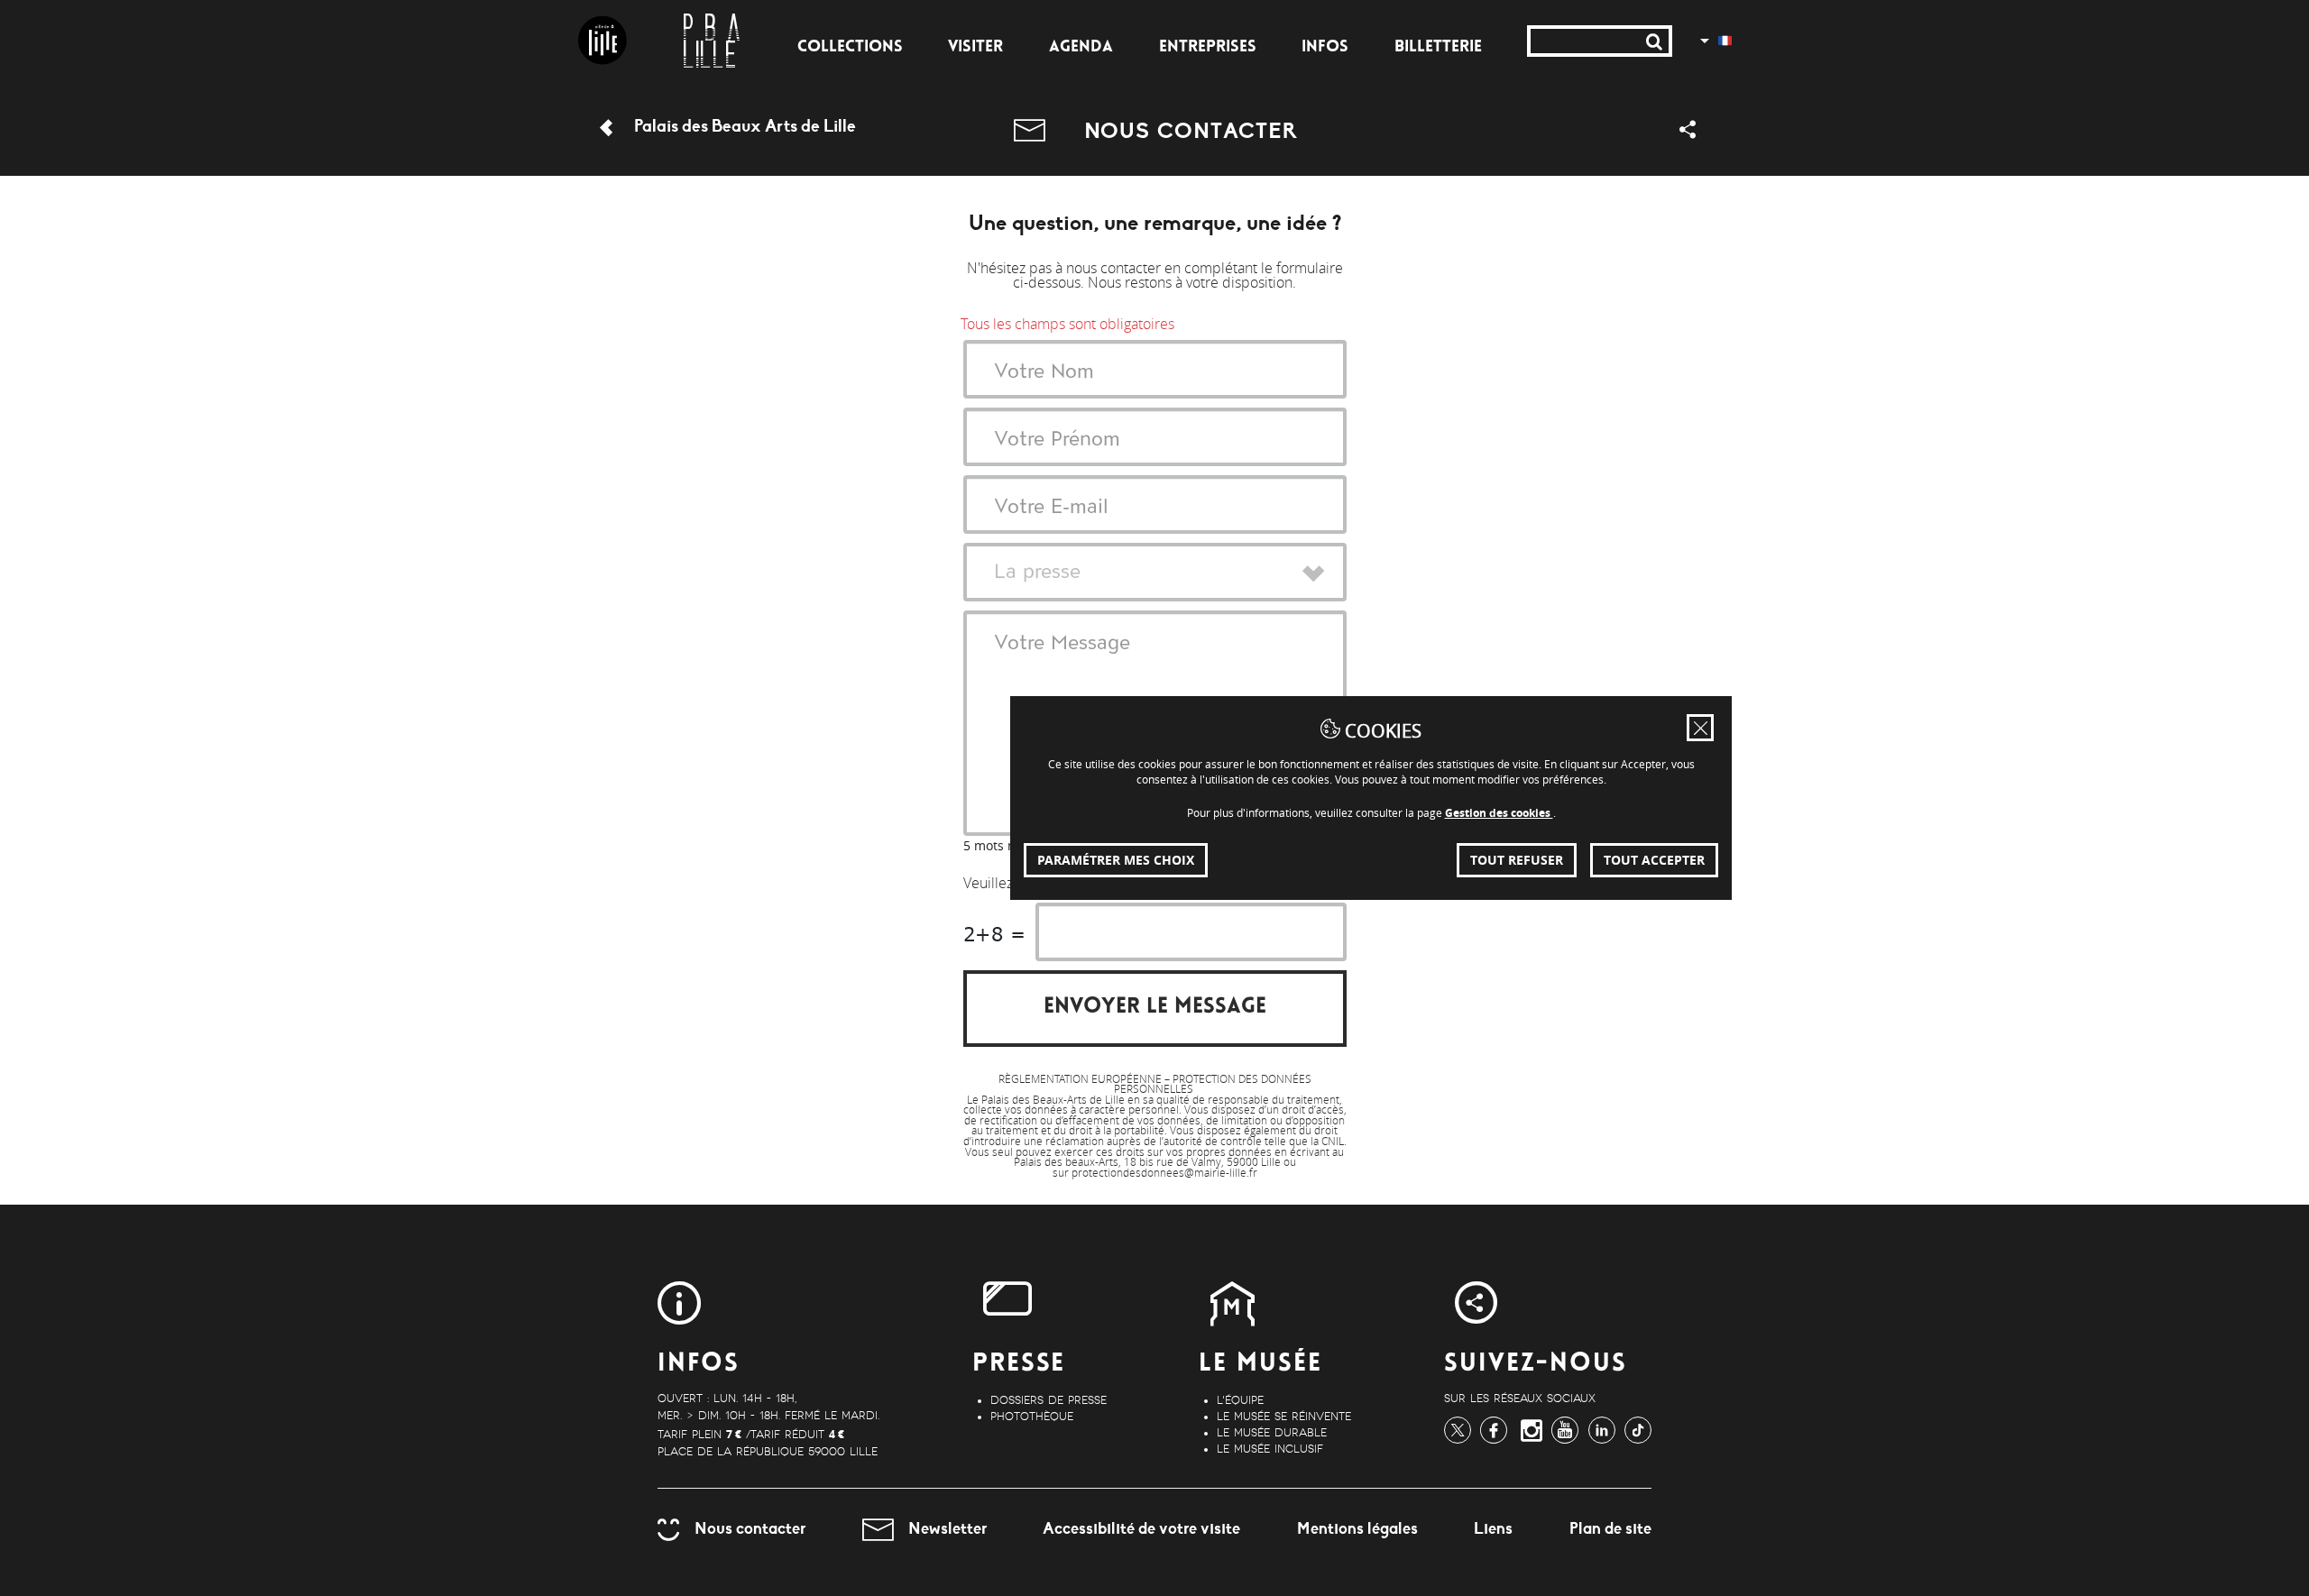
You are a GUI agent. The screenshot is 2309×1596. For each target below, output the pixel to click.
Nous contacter (750, 1528)
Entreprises (1208, 48)
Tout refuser (1517, 860)
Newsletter (948, 1528)
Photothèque (1032, 1417)
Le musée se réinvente (1284, 1417)
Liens (1493, 1528)
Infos (1325, 48)
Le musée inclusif (1270, 1449)
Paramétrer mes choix (1116, 860)
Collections (850, 48)
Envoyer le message (1155, 1008)
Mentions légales (1357, 1528)
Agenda (1081, 48)
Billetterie (1438, 48)
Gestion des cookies (1499, 813)
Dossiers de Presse (1049, 1400)
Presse (1019, 1365)
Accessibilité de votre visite (1141, 1528)
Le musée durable (1272, 1433)
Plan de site (1610, 1528)
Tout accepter (1654, 860)
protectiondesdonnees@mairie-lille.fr (1164, 1173)
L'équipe (1240, 1400)
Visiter (975, 48)
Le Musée (1260, 1365)
